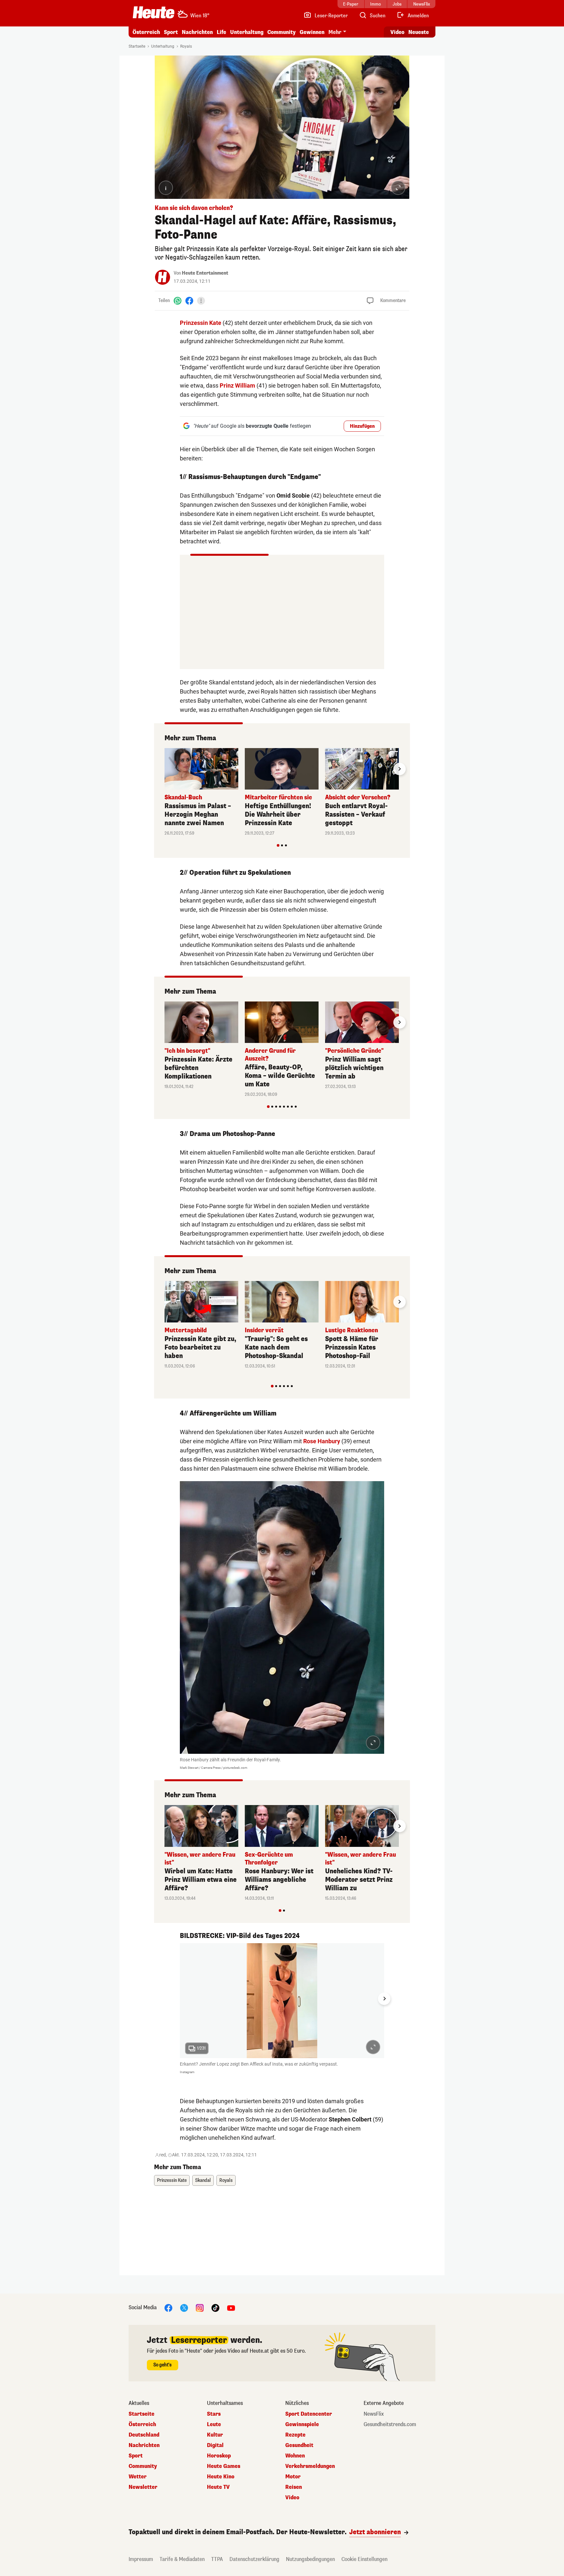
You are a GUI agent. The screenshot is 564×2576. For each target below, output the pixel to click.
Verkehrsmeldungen (310, 2466)
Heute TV (218, 2487)
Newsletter (143, 2487)
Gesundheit (299, 2445)
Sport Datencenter (309, 2414)
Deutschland (144, 2435)
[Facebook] (189, 301)
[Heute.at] (154, 12)
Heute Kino (221, 2477)
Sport (171, 32)
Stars (214, 2414)
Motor (293, 2477)
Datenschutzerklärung (254, 2559)
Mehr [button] (335, 32)
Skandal (203, 2180)
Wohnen (295, 2456)
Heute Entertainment (205, 273)
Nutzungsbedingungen (310, 2559)
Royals (186, 46)
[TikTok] (215, 2307)
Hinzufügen (362, 426)
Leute (214, 2424)
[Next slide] (399, 769)
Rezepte (295, 2435)
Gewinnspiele (302, 2424)
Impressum (141, 2559)
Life (221, 32)
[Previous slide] (164, 769)
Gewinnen (312, 32)
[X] (184, 2307)
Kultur (215, 2435)
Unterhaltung (247, 32)
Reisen (294, 2487)
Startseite (137, 46)
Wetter (138, 2477)
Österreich (146, 32)
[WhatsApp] (178, 301)
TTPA (217, 2559)
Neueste (419, 32)
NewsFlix (374, 2414)
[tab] (278, 845)
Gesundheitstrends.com (390, 2424)
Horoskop (219, 2456)
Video (397, 32)
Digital (215, 2445)
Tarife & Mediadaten (182, 2559)
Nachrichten (144, 2445)
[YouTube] (231, 2307)
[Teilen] (201, 301)
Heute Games (224, 2466)
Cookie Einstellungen (364, 2559)
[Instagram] (200, 2307)
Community (282, 32)
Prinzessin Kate (201, 323)
